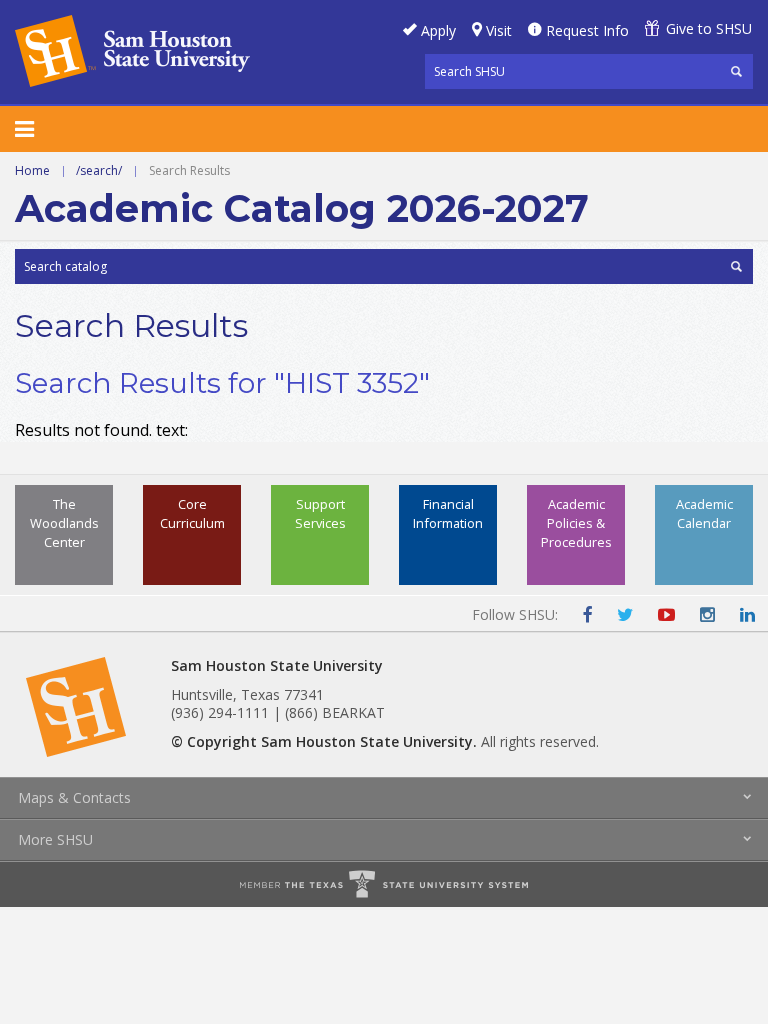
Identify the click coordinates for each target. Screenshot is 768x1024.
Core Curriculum (192, 513)
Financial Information (448, 513)
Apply (438, 30)
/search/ (99, 170)
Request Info (587, 30)
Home (32, 170)
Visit (499, 30)
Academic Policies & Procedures (576, 523)
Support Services (320, 513)
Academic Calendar (704, 513)
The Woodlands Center (64, 523)
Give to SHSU (709, 28)
